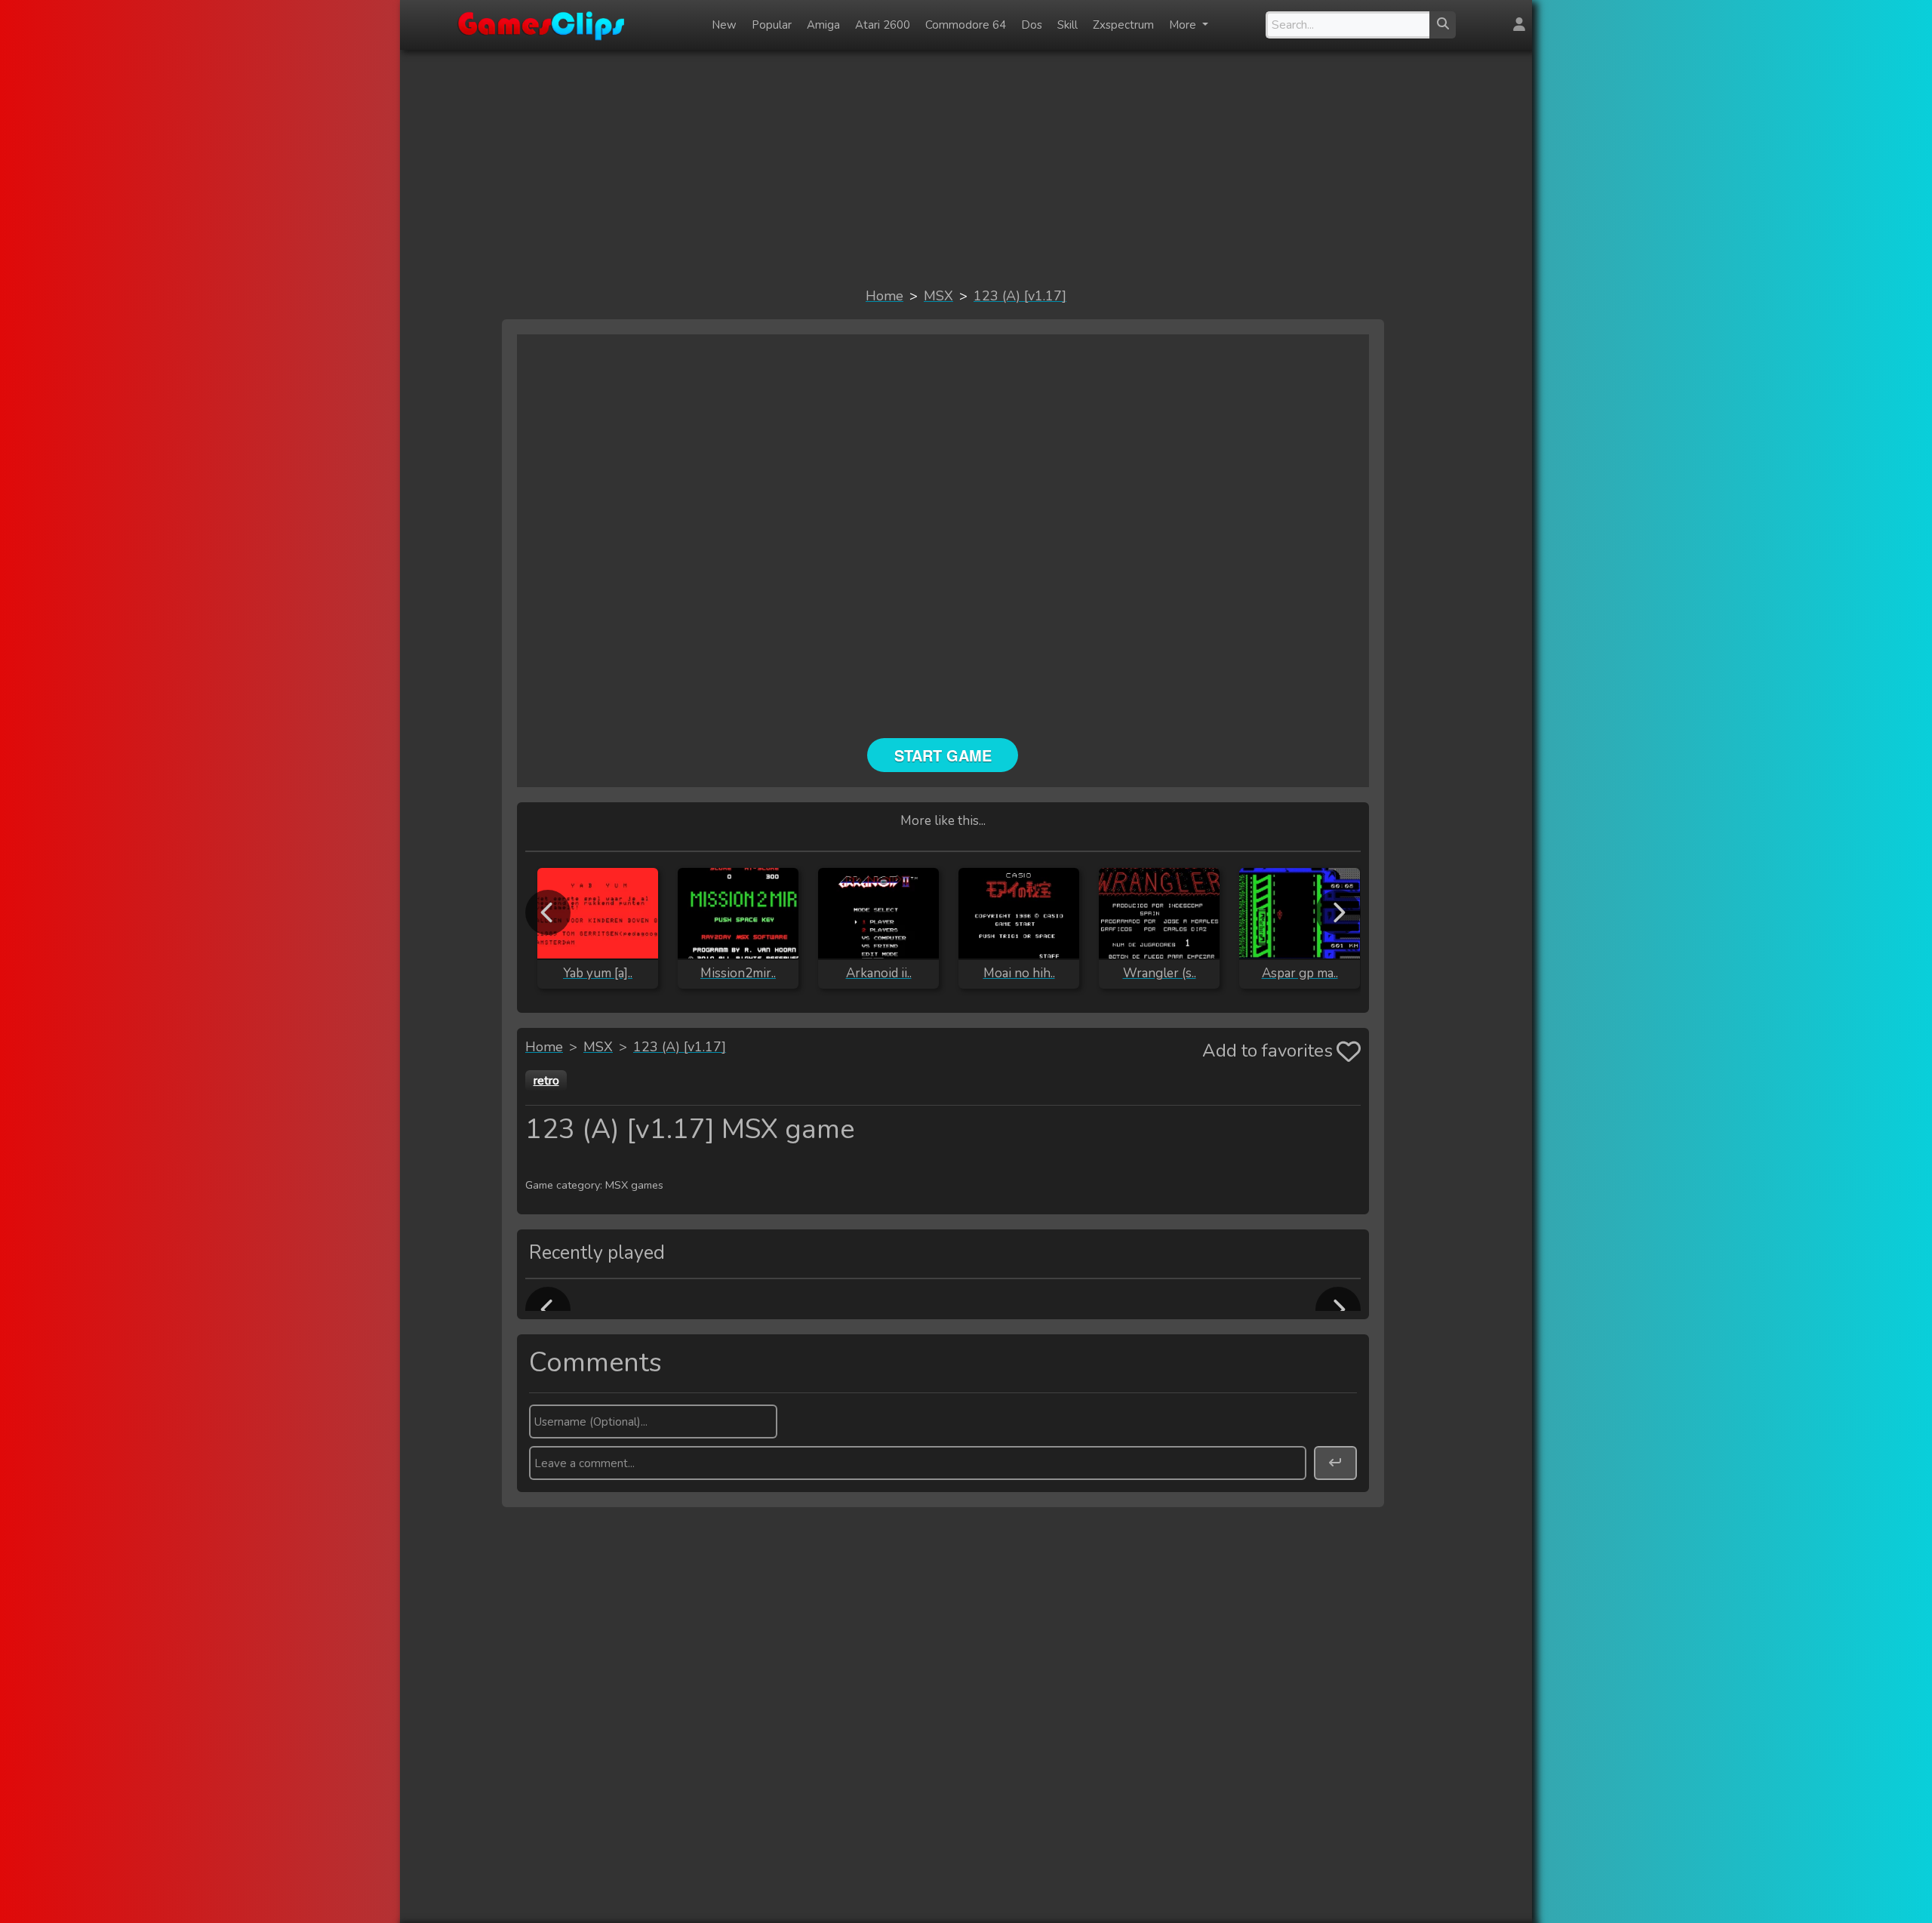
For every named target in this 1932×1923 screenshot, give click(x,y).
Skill (1068, 25)
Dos (1032, 25)
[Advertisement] (966, 168)
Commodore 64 (966, 25)
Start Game (943, 755)
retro (546, 1081)
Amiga (823, 25)
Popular (772, 25)
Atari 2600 (883, 25)
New (724, 25)
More (1184, 25)
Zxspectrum (1123, 25)
